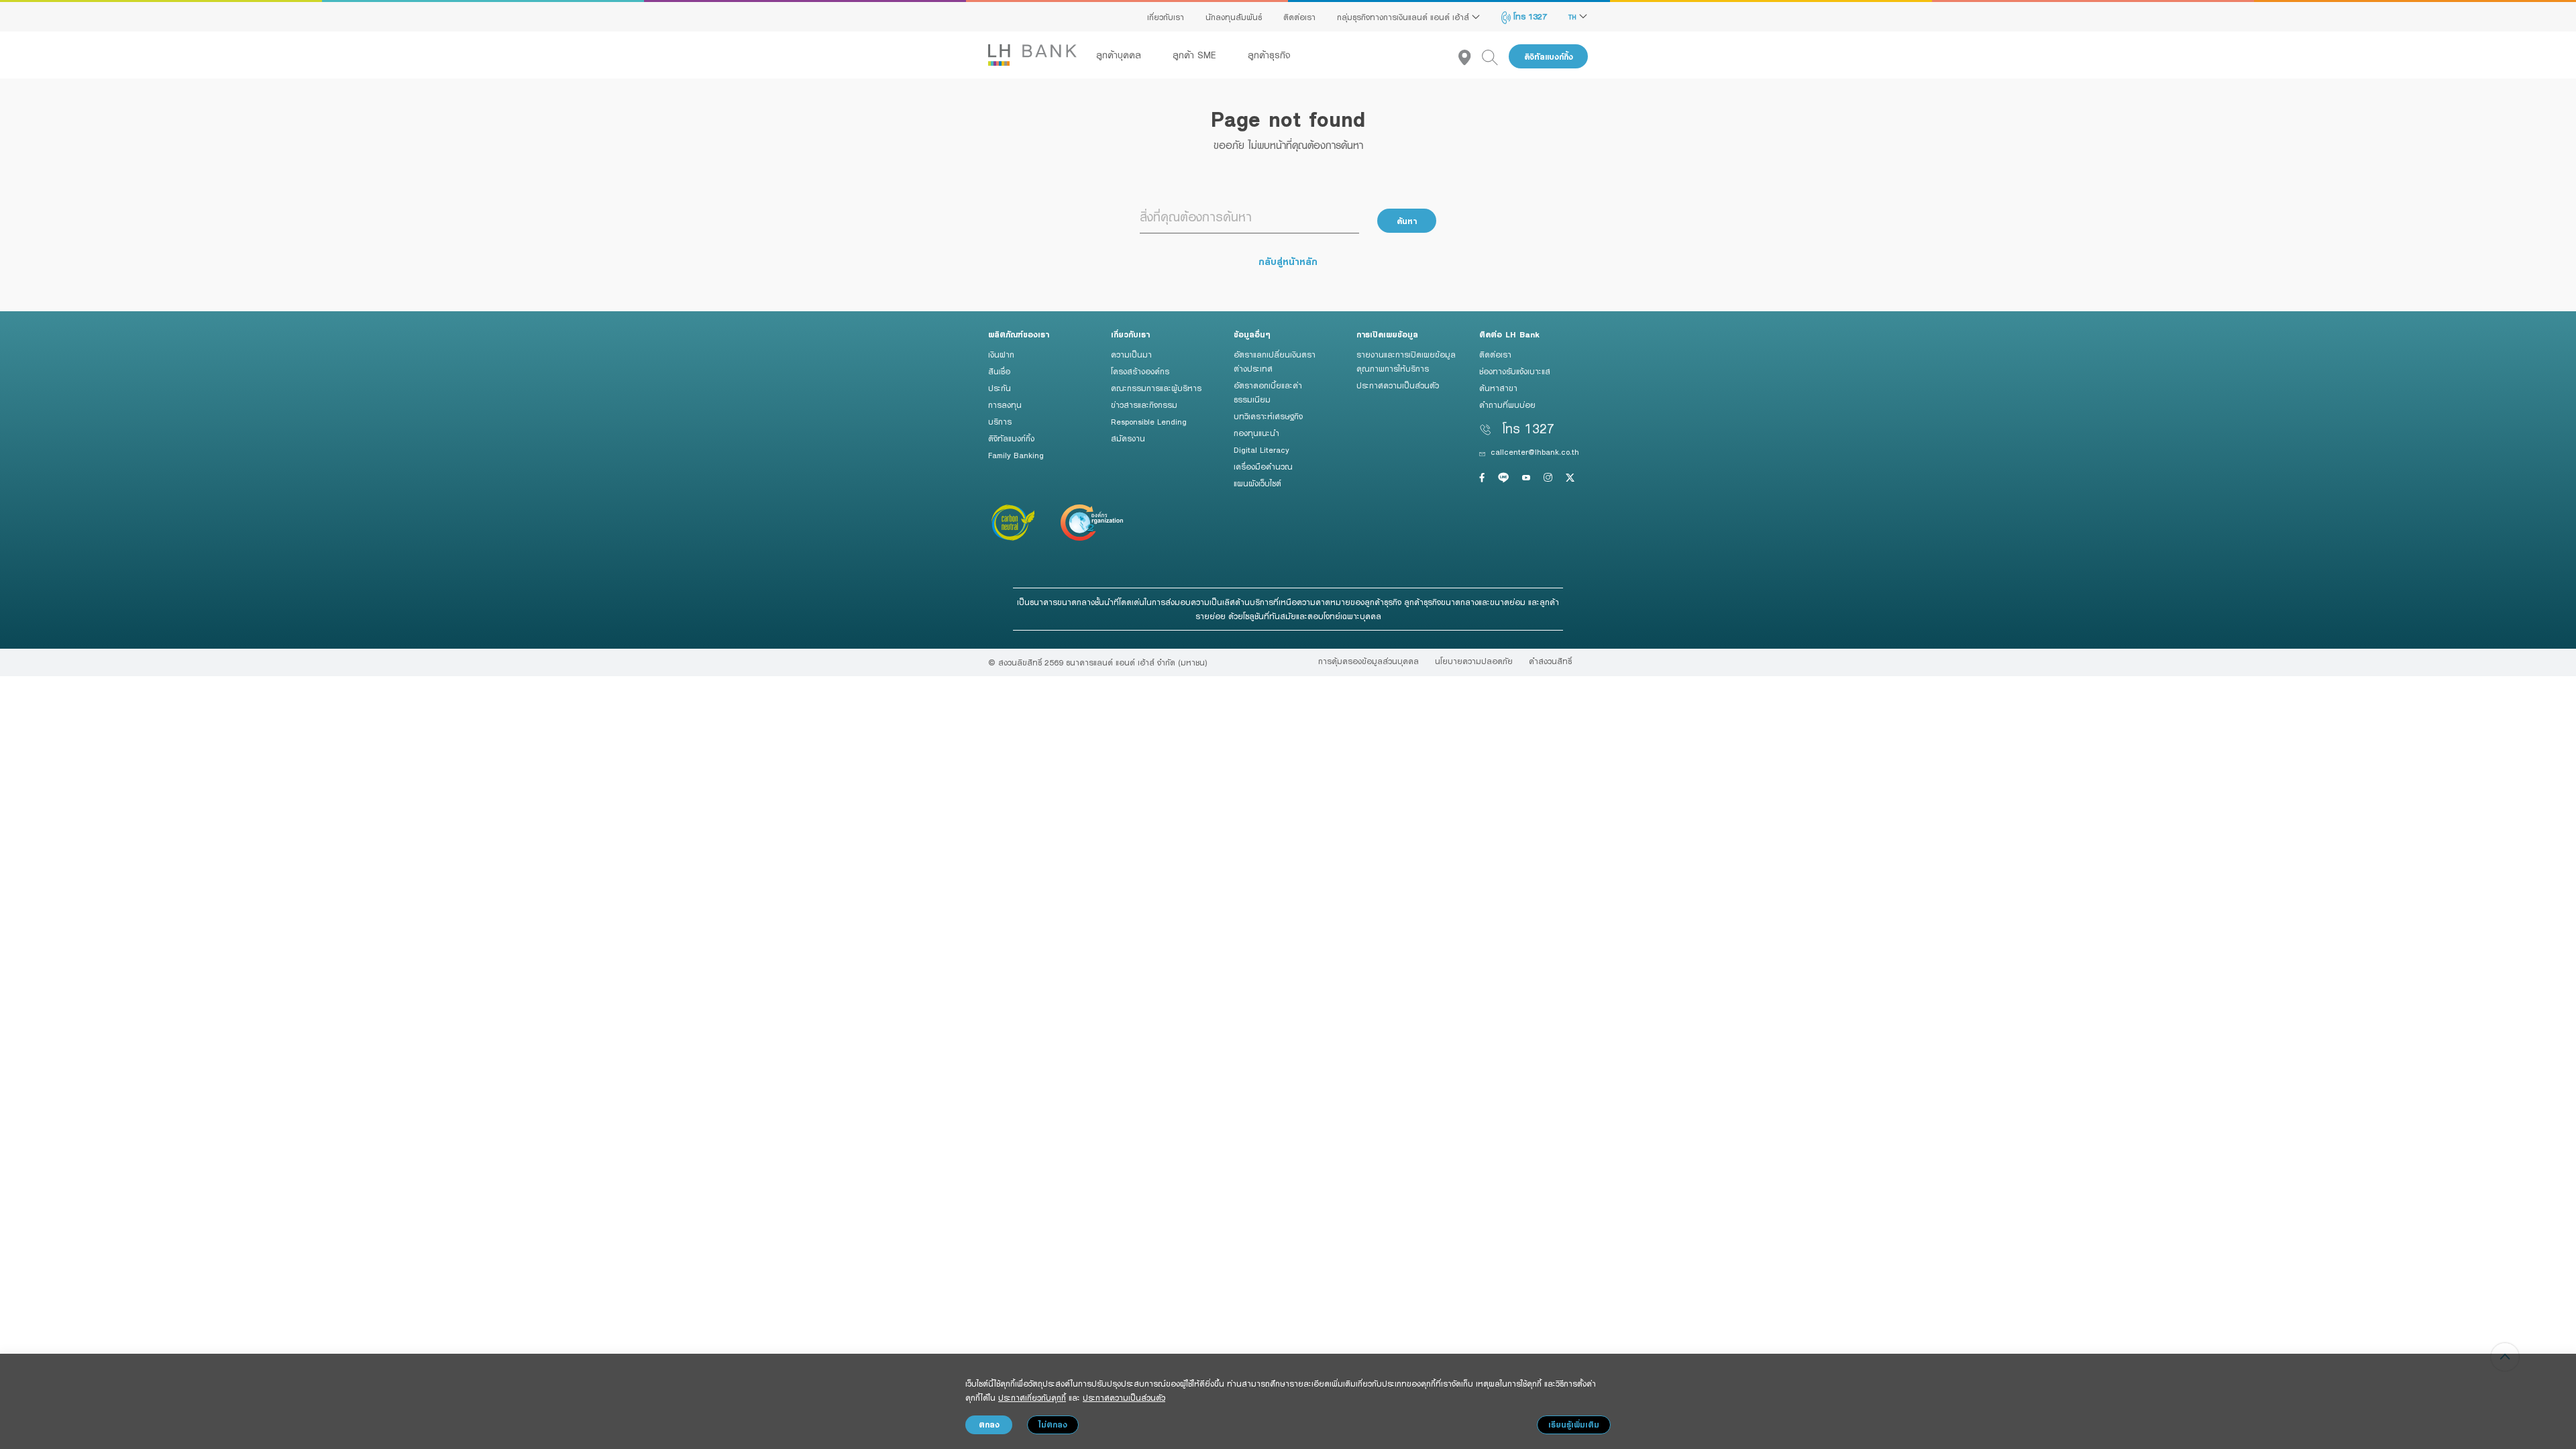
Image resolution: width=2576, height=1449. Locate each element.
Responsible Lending (1149, 421)
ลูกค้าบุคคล (1120, 55)
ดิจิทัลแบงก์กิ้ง (1549, 57)
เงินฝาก (1001, 354)
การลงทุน (1005, 405)
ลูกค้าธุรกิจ (1269, 55)
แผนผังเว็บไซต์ (1257, 483)
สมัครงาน (1128, 438)
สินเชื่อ (999, 371)
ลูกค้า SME (1196, 55)
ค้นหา (1407, 221)
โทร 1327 (1529, 16)
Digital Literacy (1262, 449)
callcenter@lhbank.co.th (1535, 451)
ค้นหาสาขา (1498, 388)
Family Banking (1016, 455)
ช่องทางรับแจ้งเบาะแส (1515, 371)
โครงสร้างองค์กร (1140, 371)
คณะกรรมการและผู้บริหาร (1156, 388)
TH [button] (1574, 17)
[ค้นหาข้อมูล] (1495, 57)
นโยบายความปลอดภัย (1474, 661)
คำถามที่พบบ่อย (1507, 405)
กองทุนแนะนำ (1256, 433)
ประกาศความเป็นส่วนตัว (1398, 385)
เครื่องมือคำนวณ (1263, 466)
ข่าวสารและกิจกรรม (1144, 405)
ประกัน (1000, 388)
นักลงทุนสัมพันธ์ (1234, 17)
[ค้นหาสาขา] (1470, 57)
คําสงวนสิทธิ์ (1550, 661)
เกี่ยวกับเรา (1166, 17)
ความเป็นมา (1131, 354)
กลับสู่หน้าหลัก (1288, 261)
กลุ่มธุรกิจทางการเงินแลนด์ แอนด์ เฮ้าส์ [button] (1404, 17)
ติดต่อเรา (1299, 17)
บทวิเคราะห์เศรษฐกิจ (1268, 416)
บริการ (1000, 421)
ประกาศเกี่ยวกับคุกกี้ (1032, 1397)
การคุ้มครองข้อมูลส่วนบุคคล (1368, 661)
